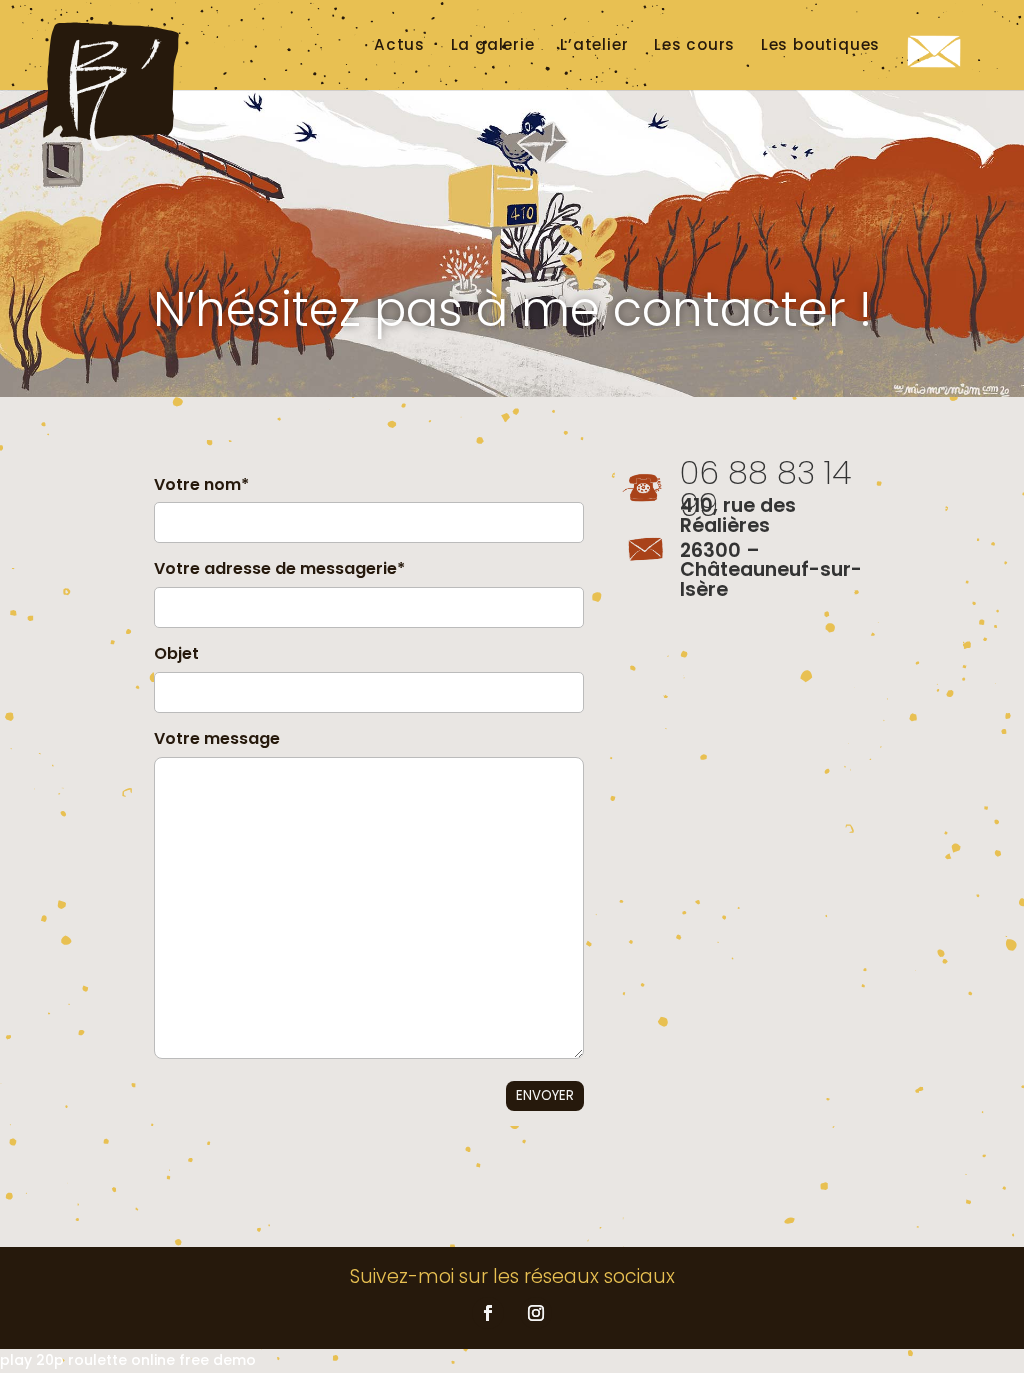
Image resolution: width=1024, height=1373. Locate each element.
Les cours (694, 45)
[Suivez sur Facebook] (488, 1313)
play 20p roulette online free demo (128, 1360)
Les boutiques (820, 45)
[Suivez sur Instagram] (536, 1313)
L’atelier (594, 45)
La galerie (493, 45)
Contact (939, 69)
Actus (399, 45)
